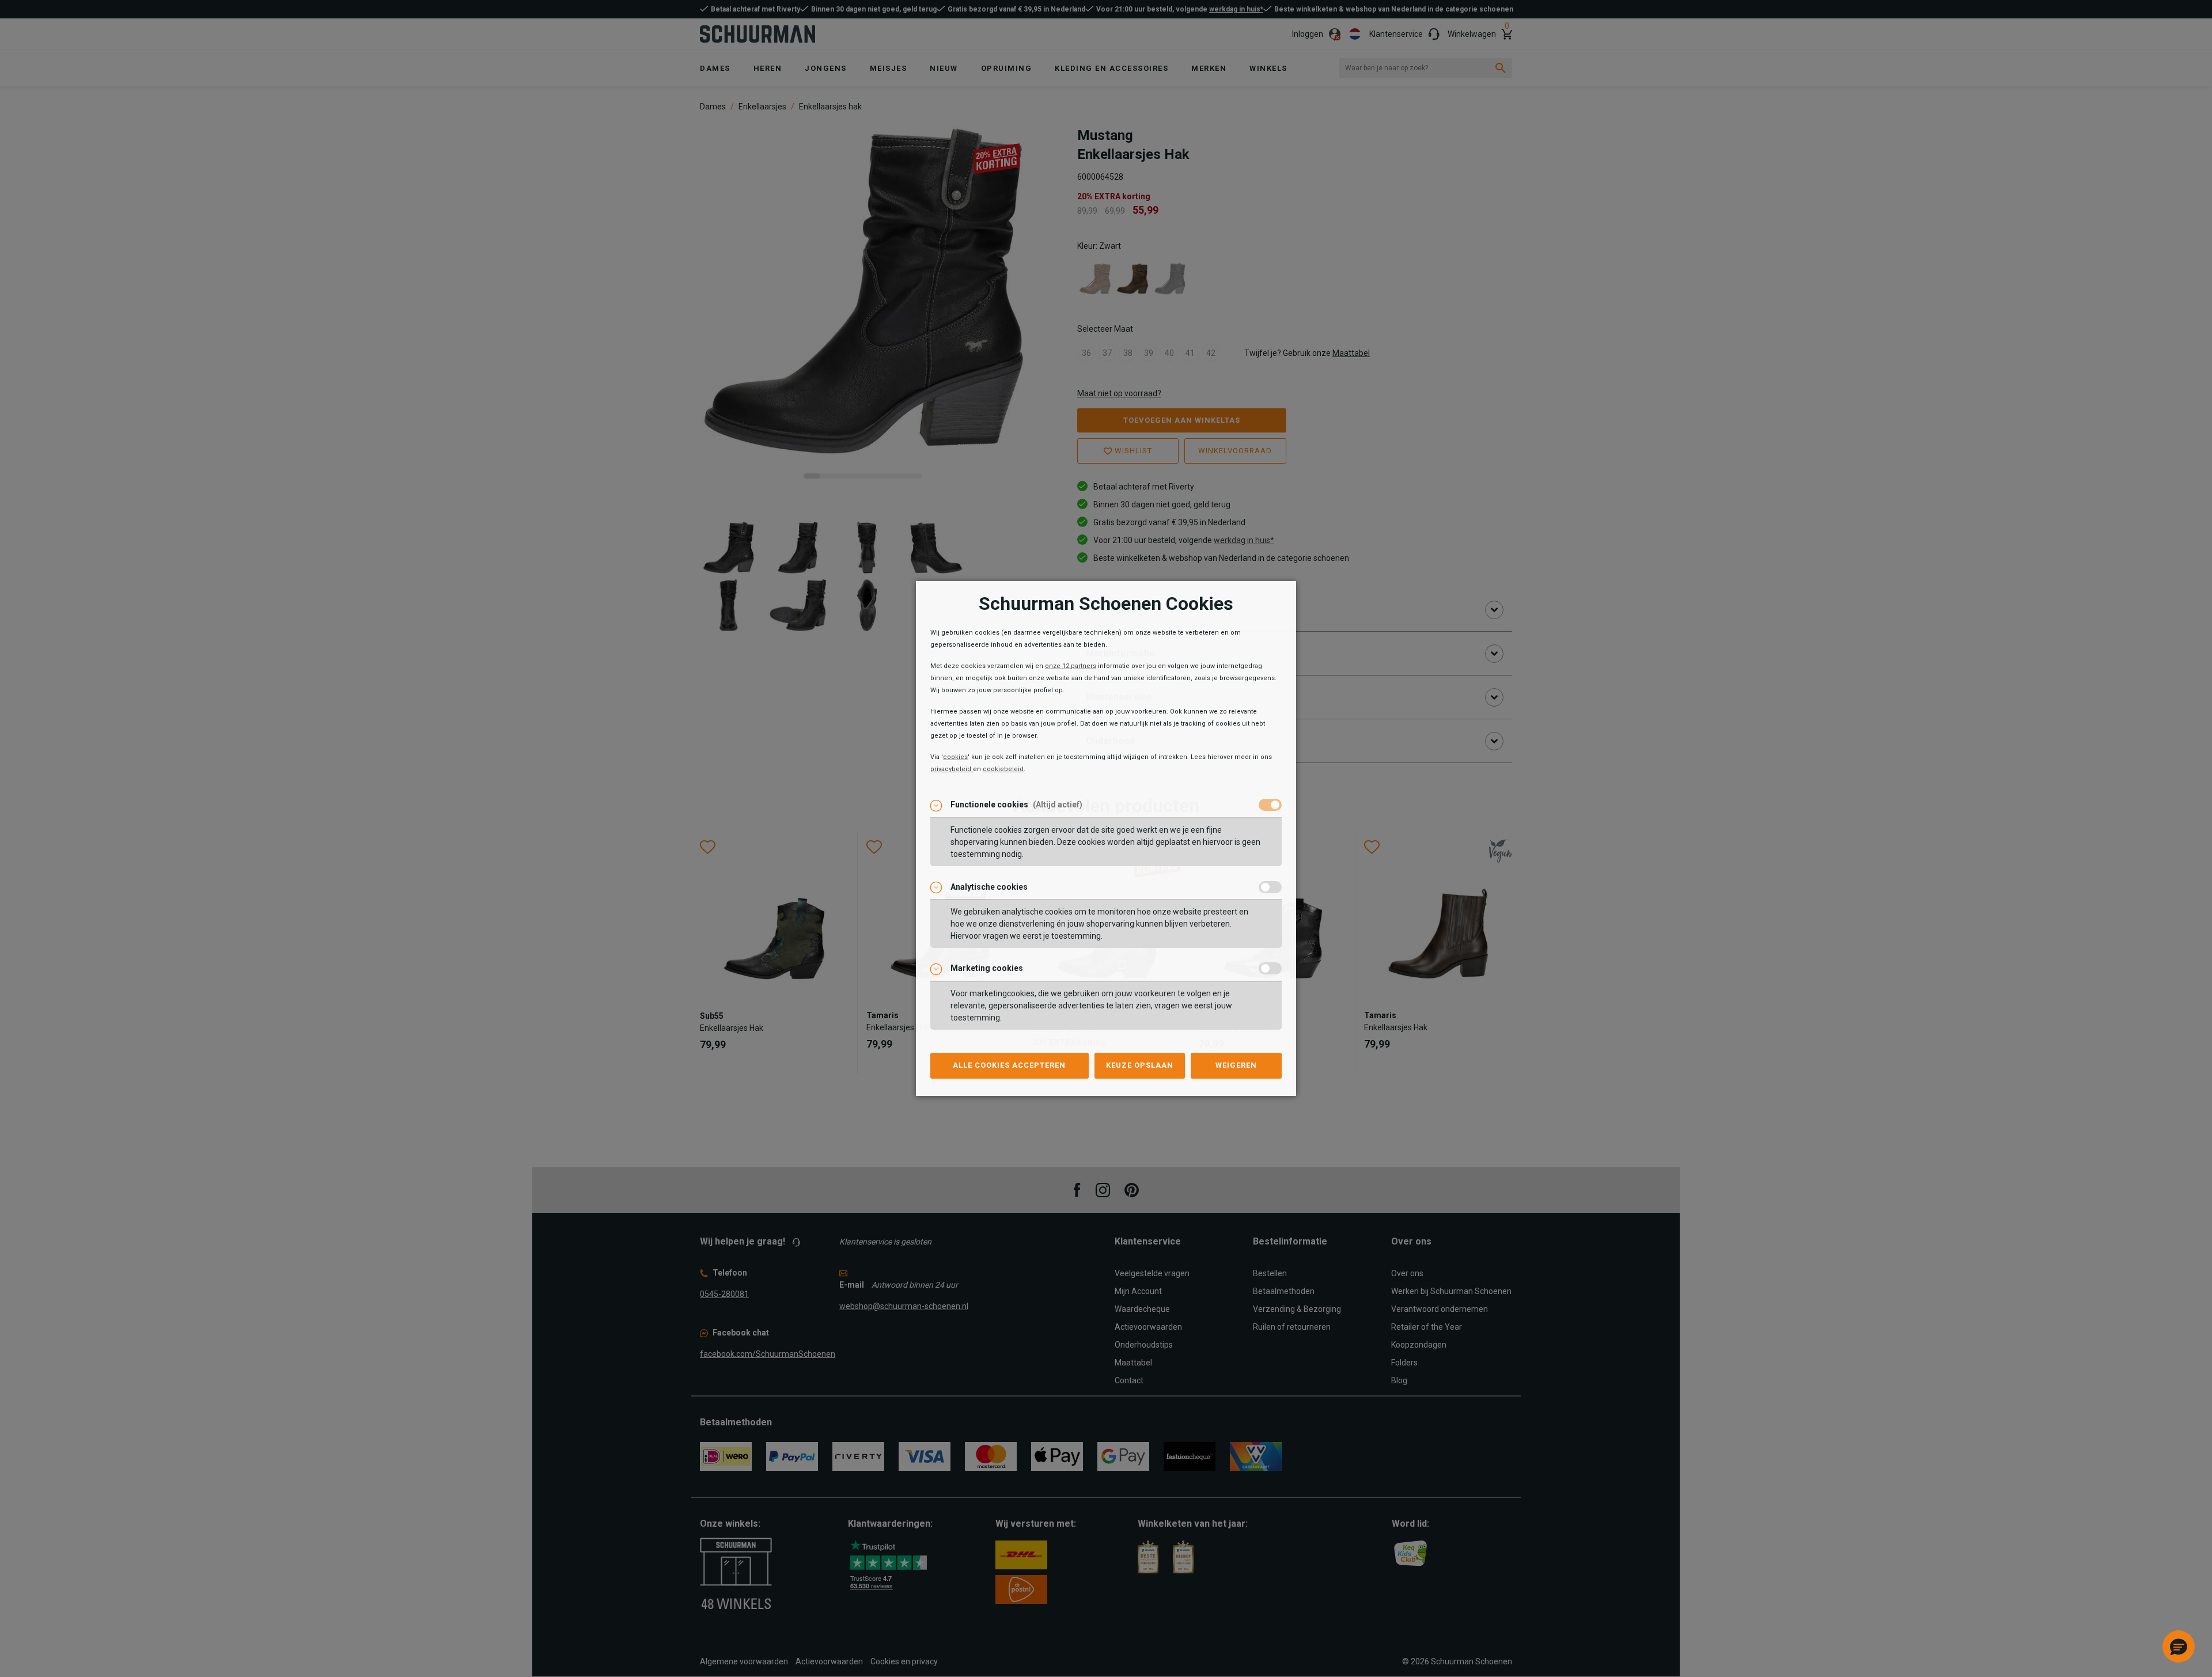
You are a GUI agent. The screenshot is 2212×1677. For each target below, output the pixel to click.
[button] (2179, 1646)
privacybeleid (952, 769)
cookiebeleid (1003, 769)
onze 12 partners (1071, 666)
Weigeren (1236, 1065)
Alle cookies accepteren (1009, 1065)
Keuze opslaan (1140, 1065)
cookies (955, 757)
